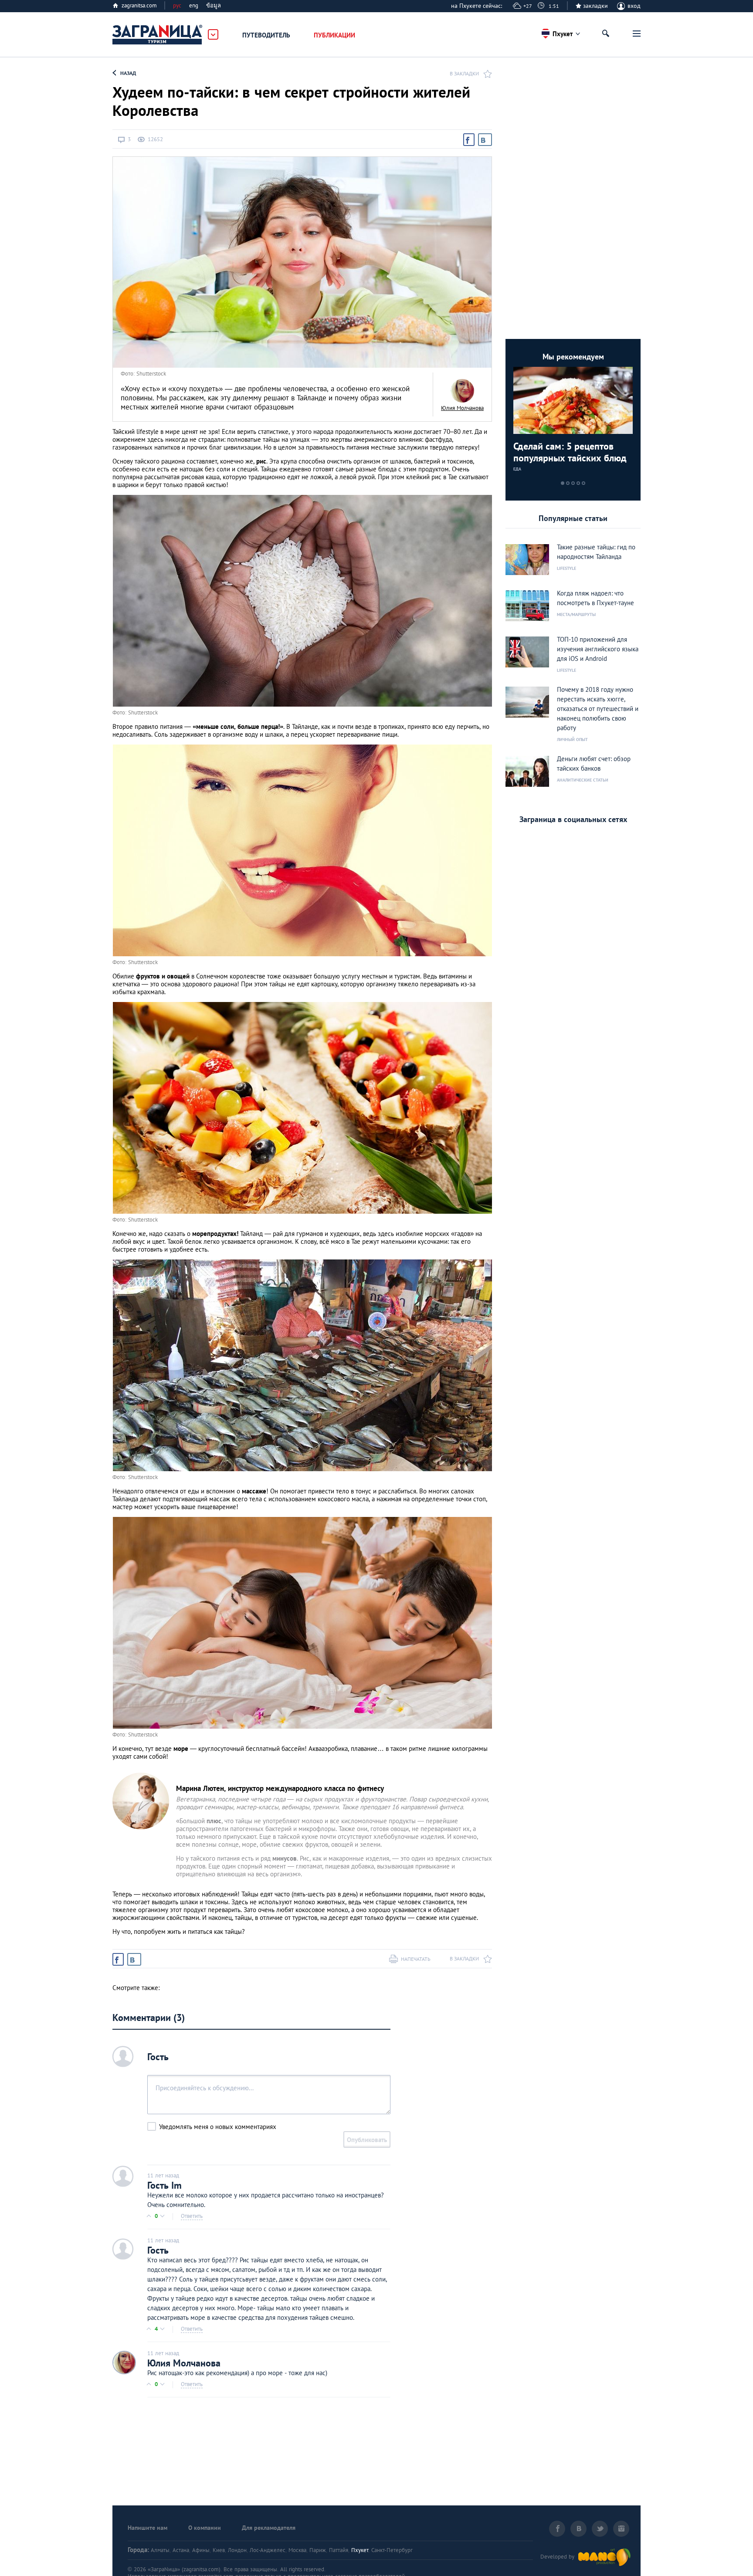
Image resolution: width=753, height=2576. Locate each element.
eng (194, 5)
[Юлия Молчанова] (462, 391)
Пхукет (360, 2550)
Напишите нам (148, 2528)
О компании (205, 2528)
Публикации (334, 35)
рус (177, 5)
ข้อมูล (214, 5)
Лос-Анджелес (268, 2550)
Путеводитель (266, 35)
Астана (181, 2550)
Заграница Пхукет (158, 35)
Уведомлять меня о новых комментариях (218, 2127)
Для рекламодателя (269, 2528)
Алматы (160, 2550)
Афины (201, 2550)
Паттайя (339, 2550)
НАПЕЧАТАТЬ (416, 1959)
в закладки (464, 73)
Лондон (237, 2550)
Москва (297, 2550)
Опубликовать (367, 2140)
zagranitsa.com (139, 5)
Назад (128, 73)
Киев (219, 2550)
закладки (595, 6)
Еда (517, 469)
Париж (318, 2550)
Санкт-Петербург (392, 2550)
